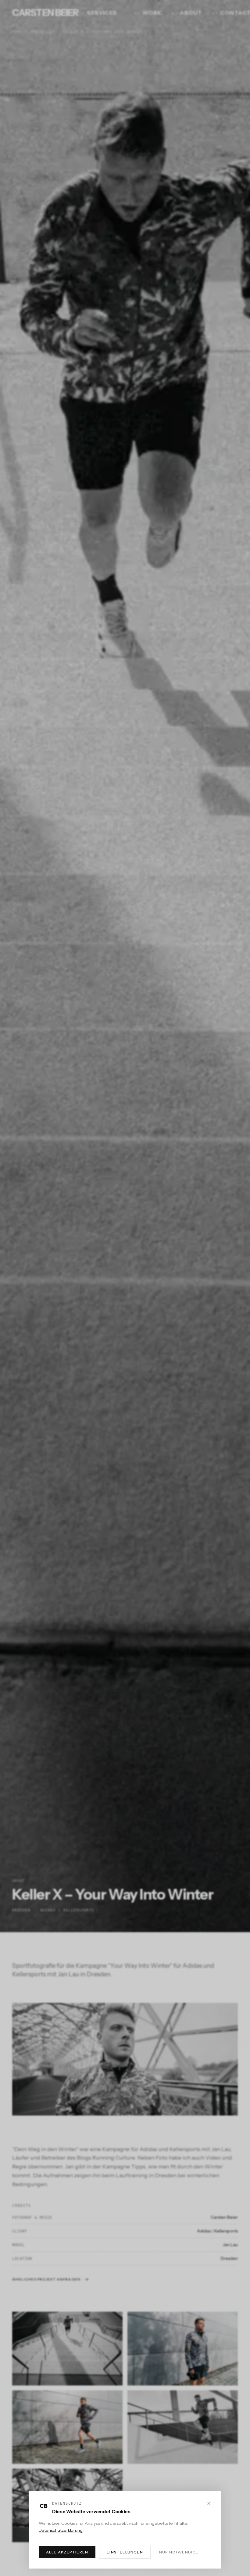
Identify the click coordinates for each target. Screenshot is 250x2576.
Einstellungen (125, 2552)
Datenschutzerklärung (61, 2530)
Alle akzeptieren (67, 2552)
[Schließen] (209, 2503)
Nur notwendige (179, 2552)
